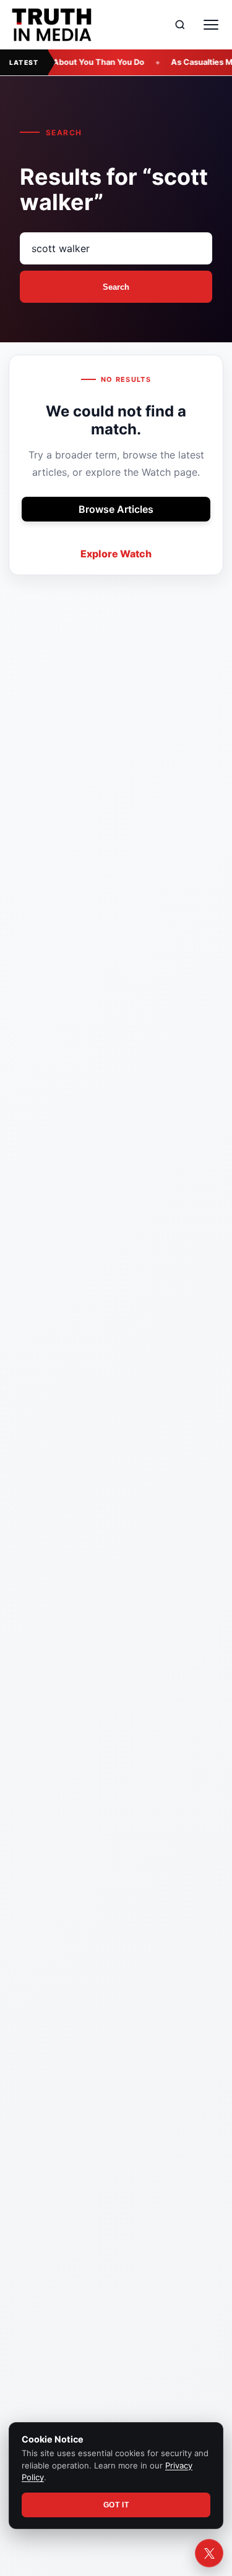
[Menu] (211, 25)
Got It (116, 2505)
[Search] (180, 25)
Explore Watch (116, 554)
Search (116, 287)
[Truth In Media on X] (209, 2553)
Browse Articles (116, 509)
